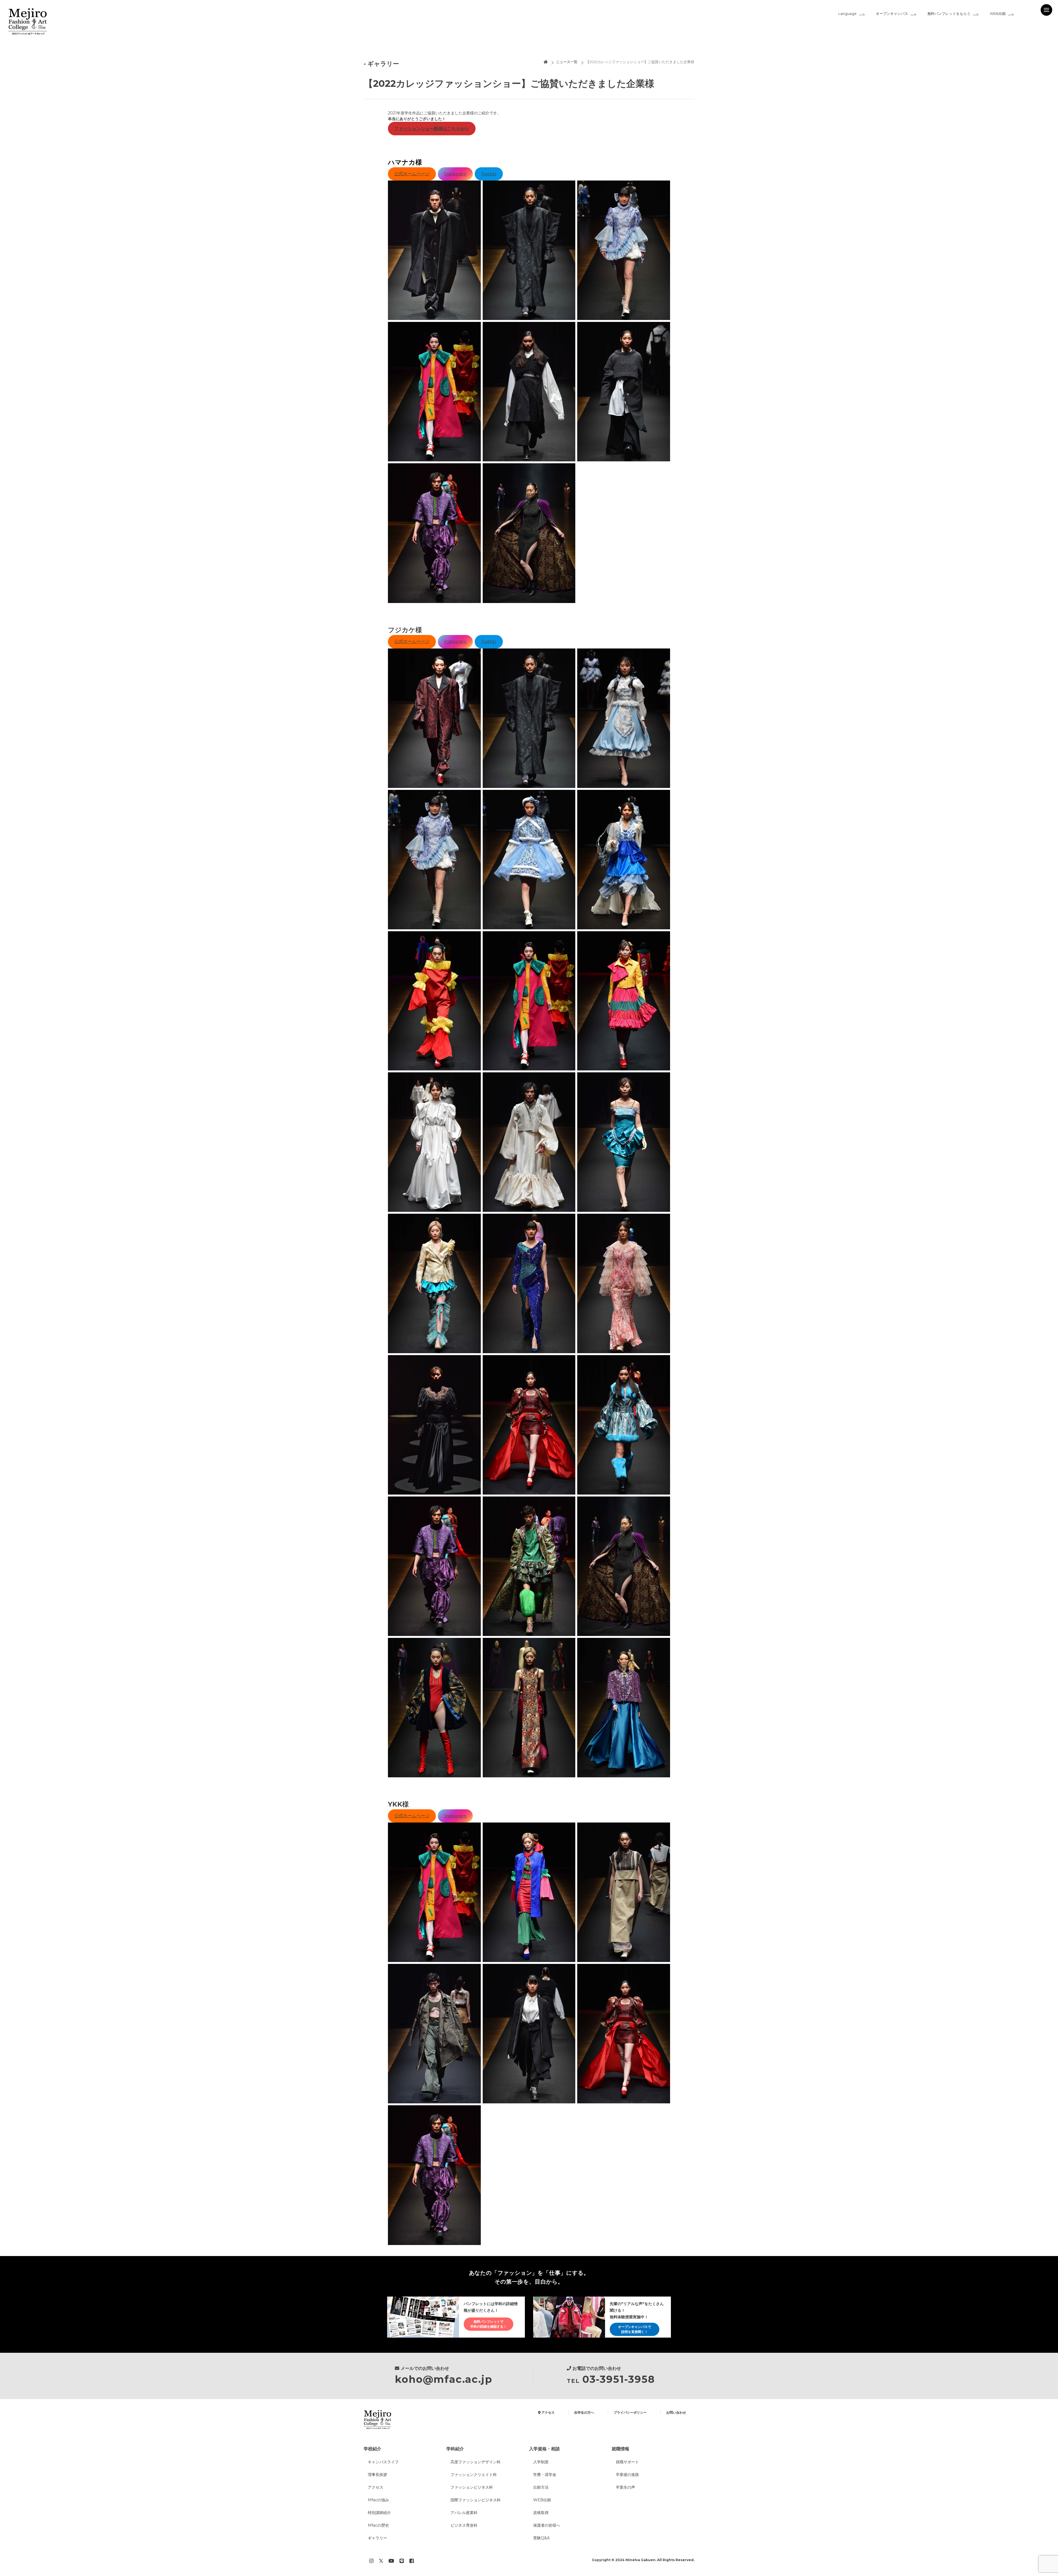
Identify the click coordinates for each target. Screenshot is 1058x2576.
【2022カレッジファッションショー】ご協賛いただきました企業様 (640, 62)
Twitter (489, 174)
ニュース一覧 (567, 62)
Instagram (455, 174)
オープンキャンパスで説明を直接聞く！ (635, 2329)
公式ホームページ (412, 174)
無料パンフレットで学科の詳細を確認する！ (488, 2324)
